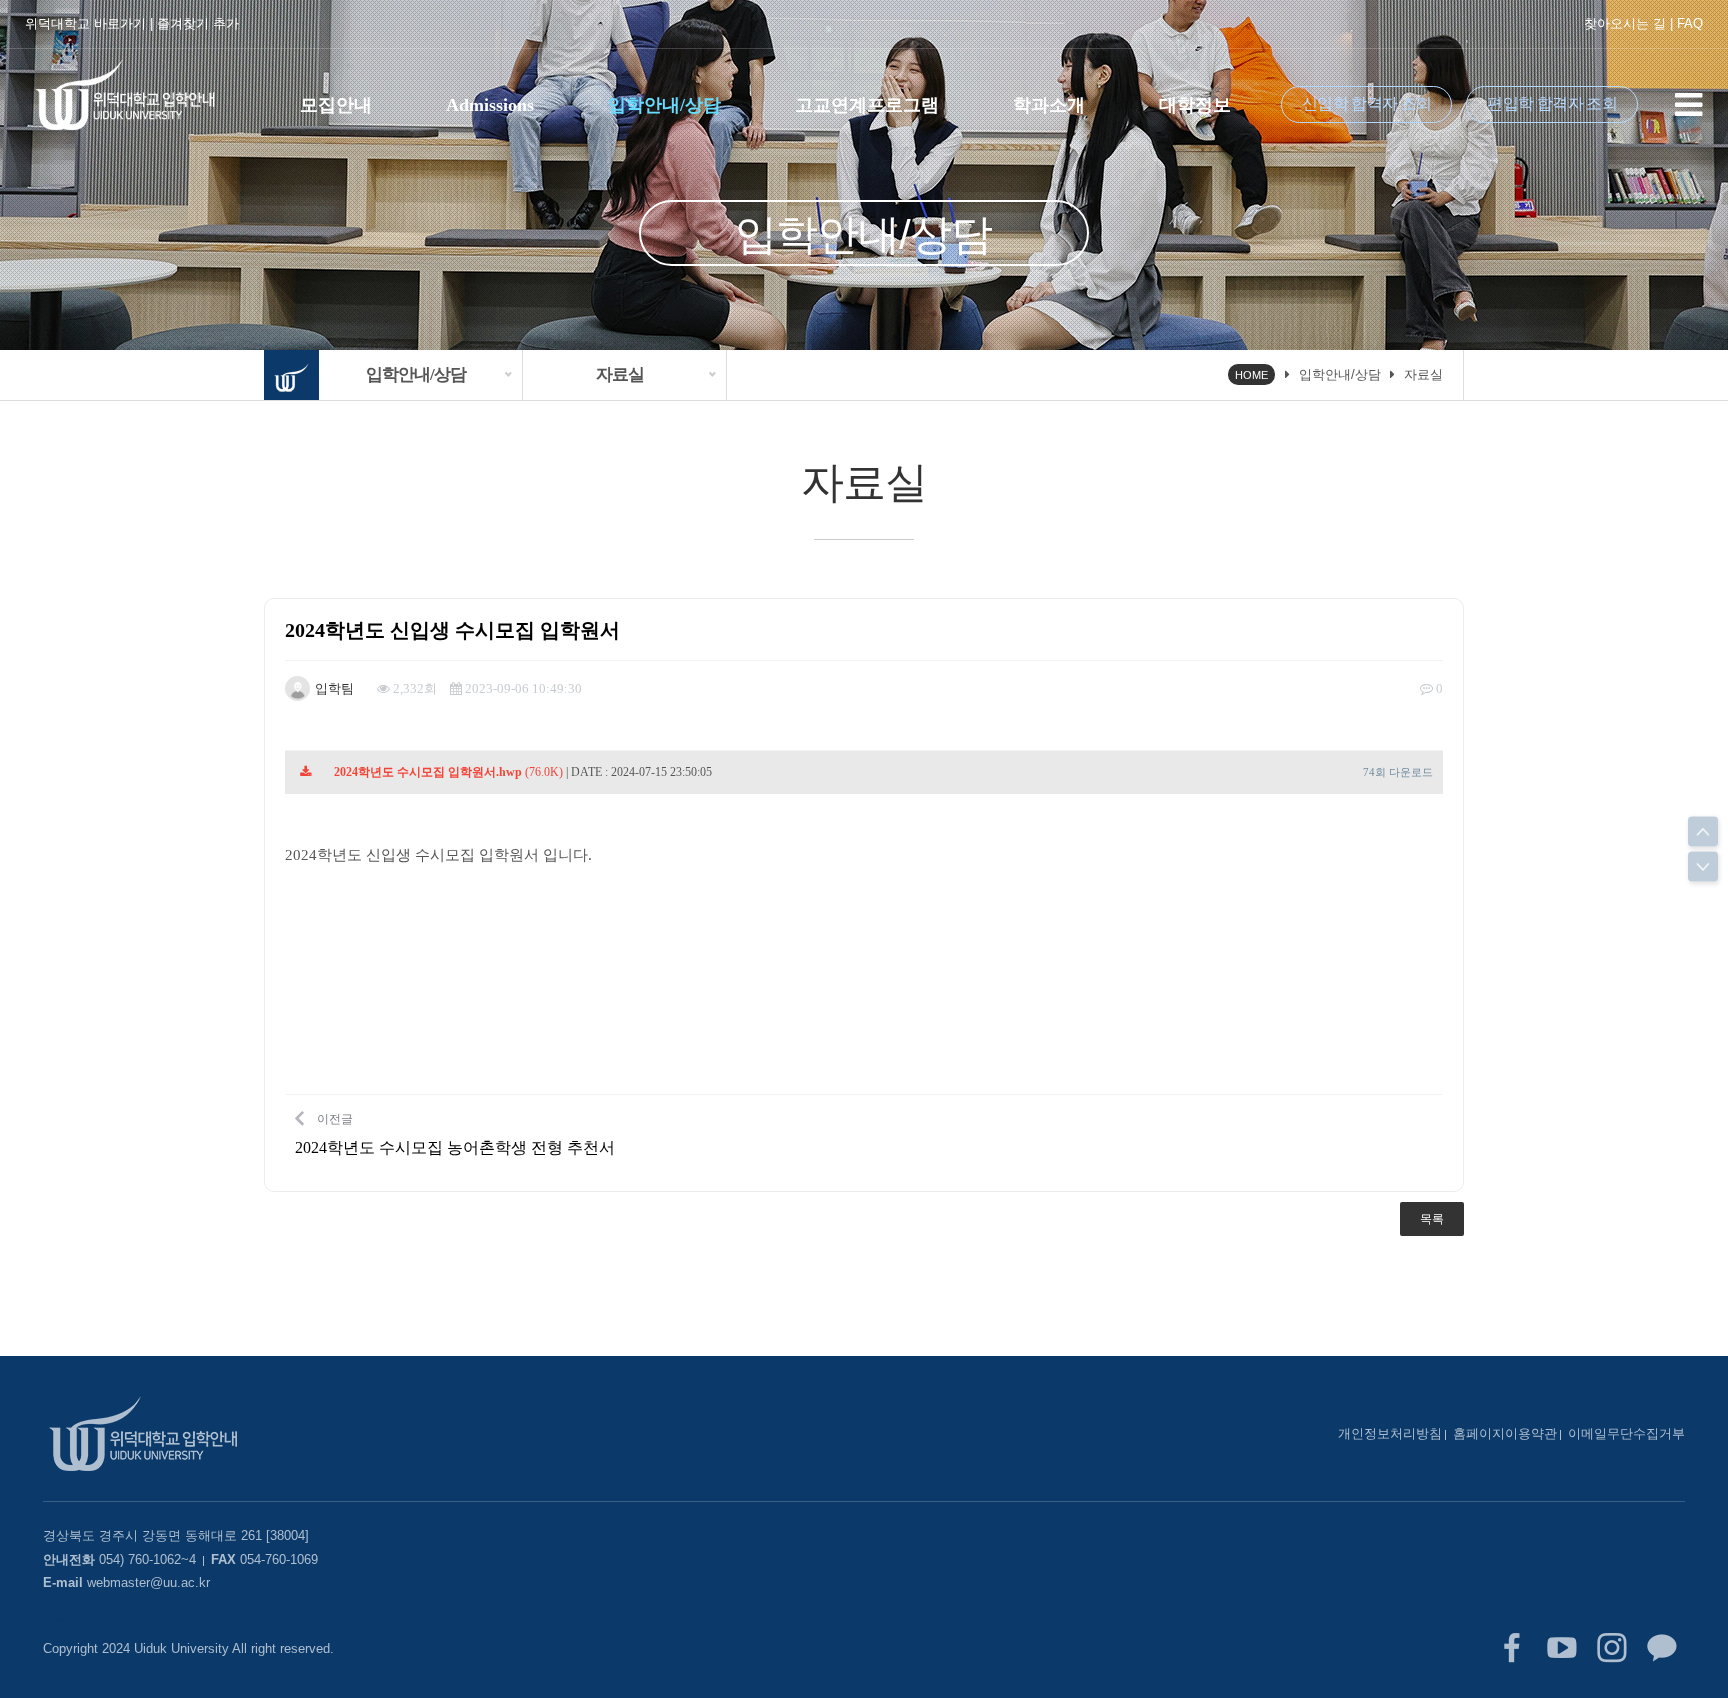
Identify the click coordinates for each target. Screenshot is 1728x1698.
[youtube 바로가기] (1562, 1648)
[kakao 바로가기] (1662, 1648)
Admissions (490, 105)
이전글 (455, 1134)
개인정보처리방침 (1390, 1433)
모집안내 (336, 105)
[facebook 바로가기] (1512, 1648)
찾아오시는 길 (1625, 23)
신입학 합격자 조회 (1367, 103)
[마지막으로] (1703, 867)
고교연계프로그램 (867, 105)
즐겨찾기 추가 (198, 23)
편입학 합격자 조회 (1552, 103)
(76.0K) (448, 772)
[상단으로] (1703, 832)
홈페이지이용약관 (1505, 1433)
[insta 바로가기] (1612, 1648)
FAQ (1690, 23)
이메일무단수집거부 (1626, 1433)
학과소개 (1049, 105)
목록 (1432, 1219)
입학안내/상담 (664, 105)
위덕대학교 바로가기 (85, 23)
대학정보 (1195, 105)
